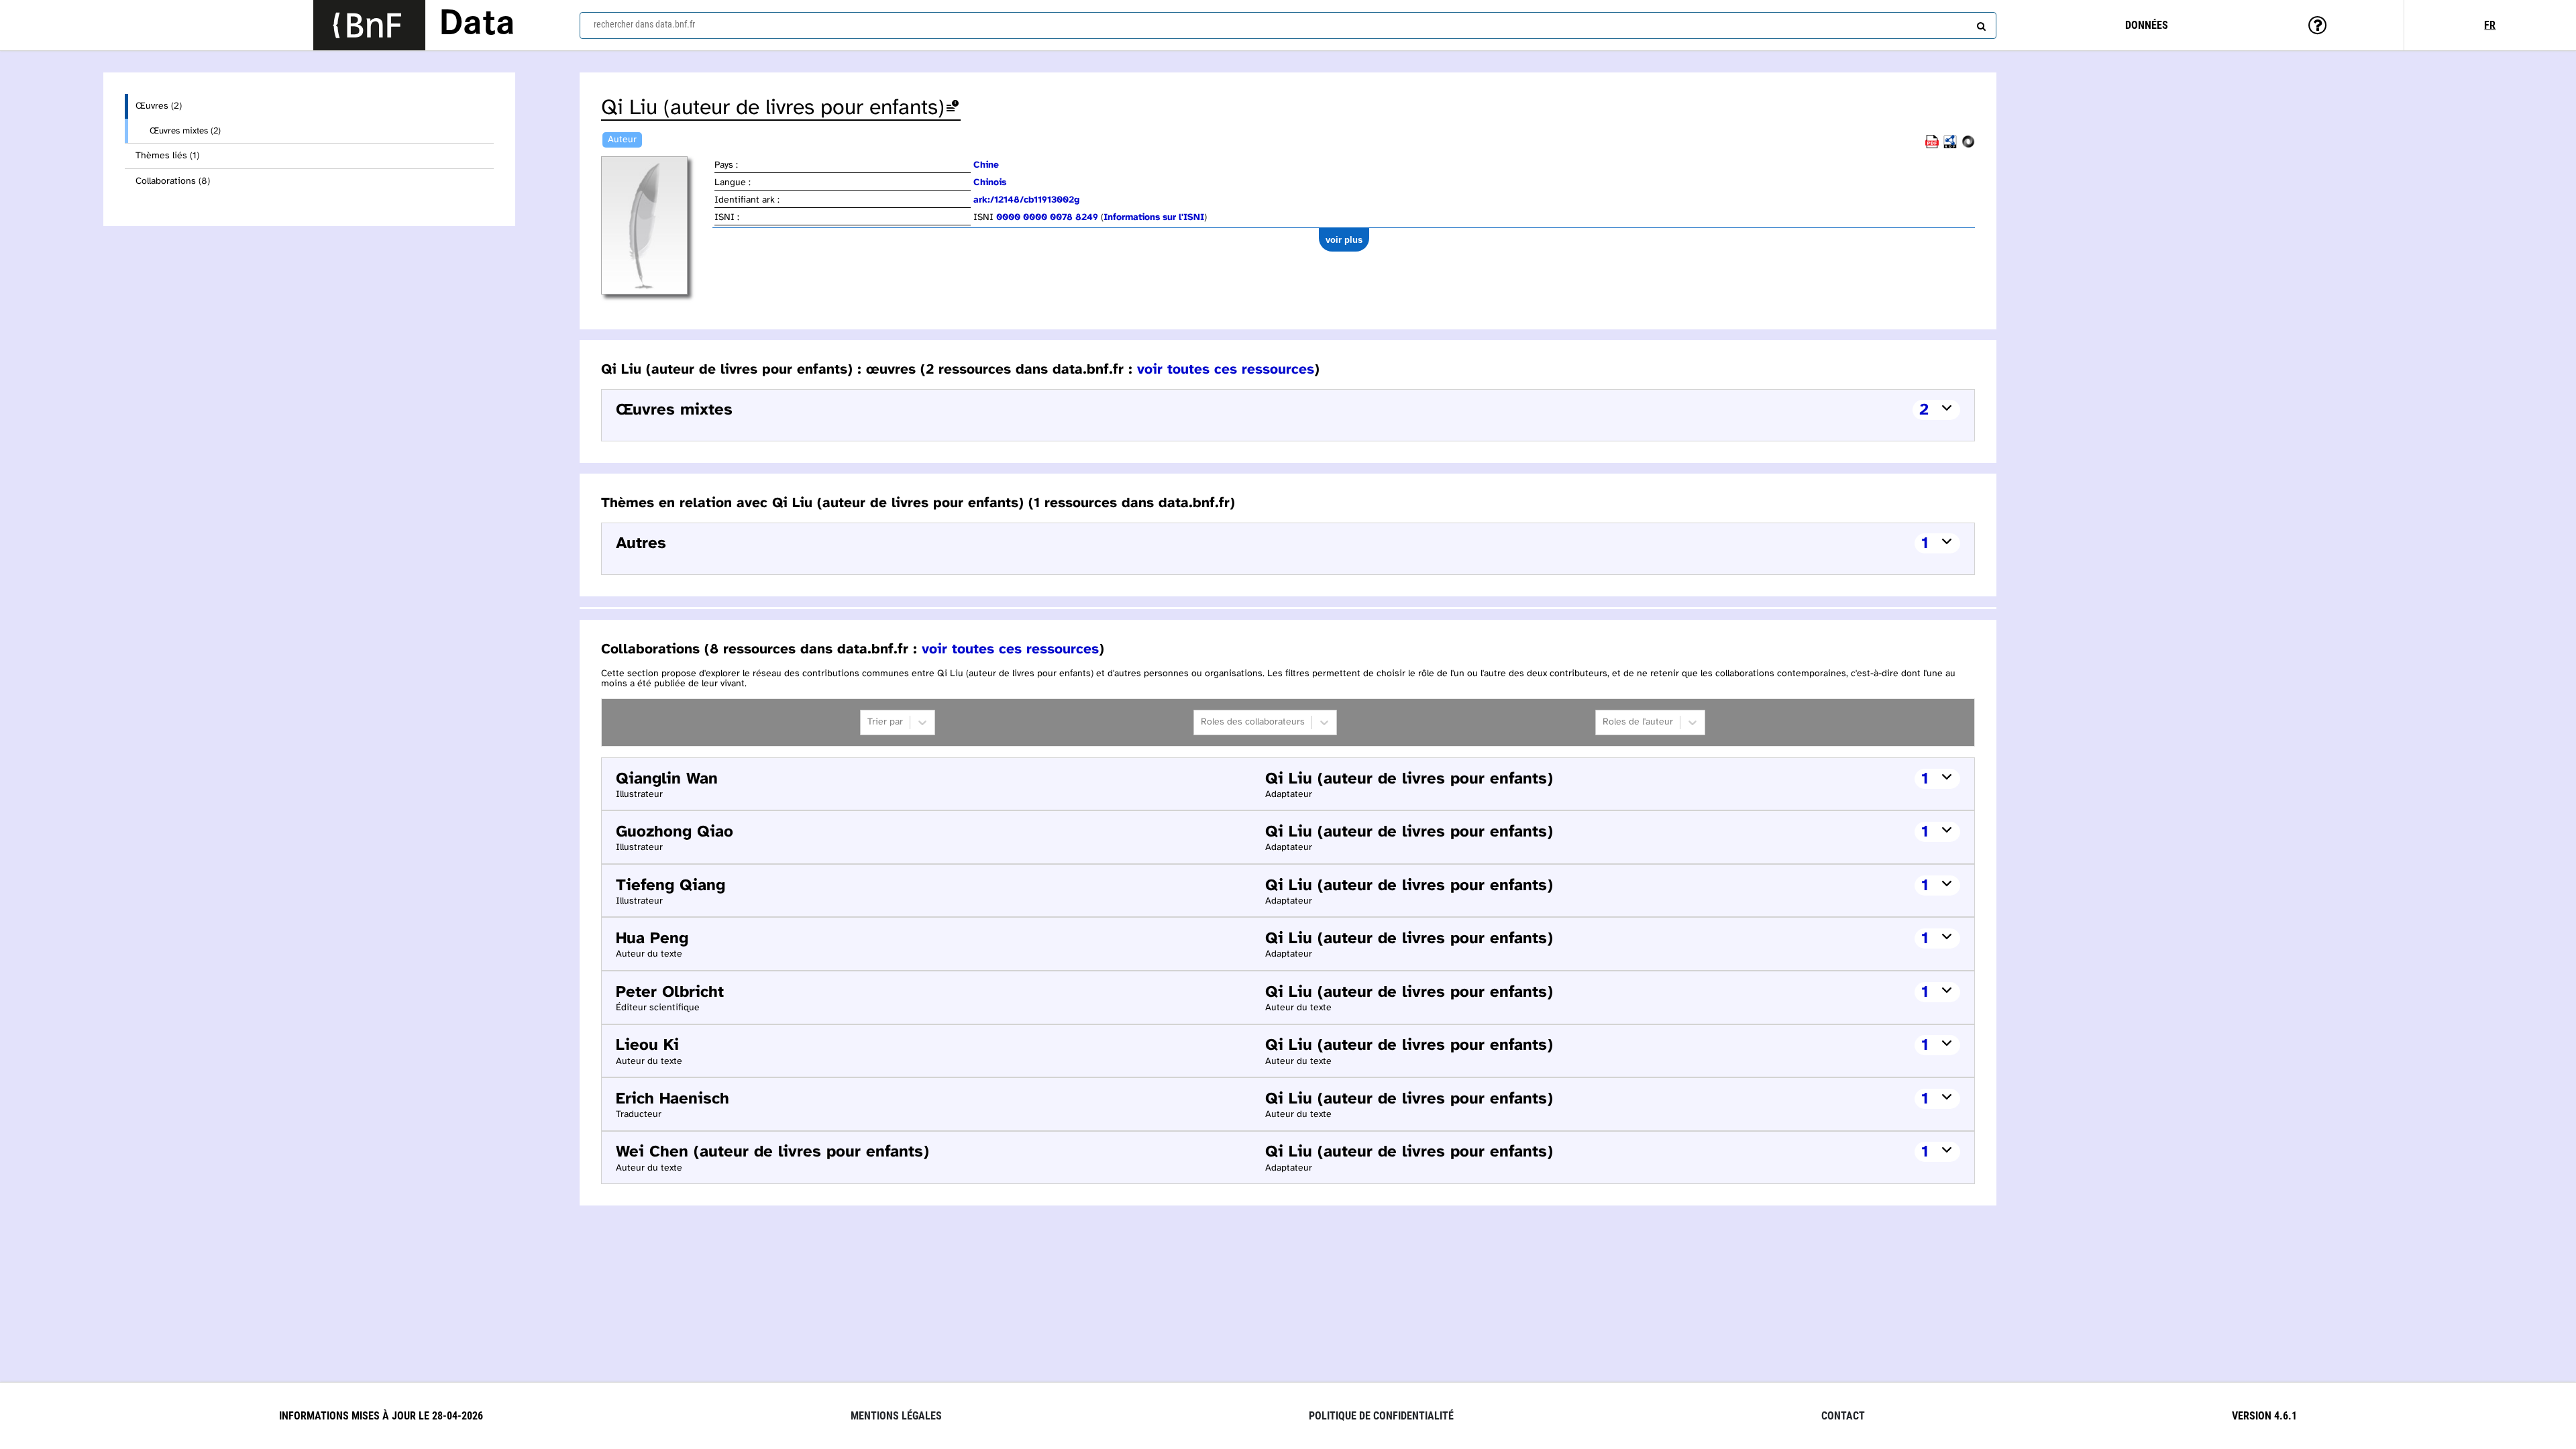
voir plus (1344, 240)
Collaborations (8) (173, 181)
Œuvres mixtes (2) (185, 131)
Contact (1843, 1416)
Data (477, 25)
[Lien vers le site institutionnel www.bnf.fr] (369, 25)
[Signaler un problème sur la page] (953, 108)
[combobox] (1288, 25)
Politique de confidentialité (1381, 1416)
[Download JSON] (1968, 146)
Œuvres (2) (159, 106)
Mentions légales (896, 1416)
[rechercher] (1980, 23)
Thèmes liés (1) (167, 156)
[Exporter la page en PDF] (1932, 146)
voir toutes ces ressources (1226, 370)
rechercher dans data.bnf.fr (644, 24)
